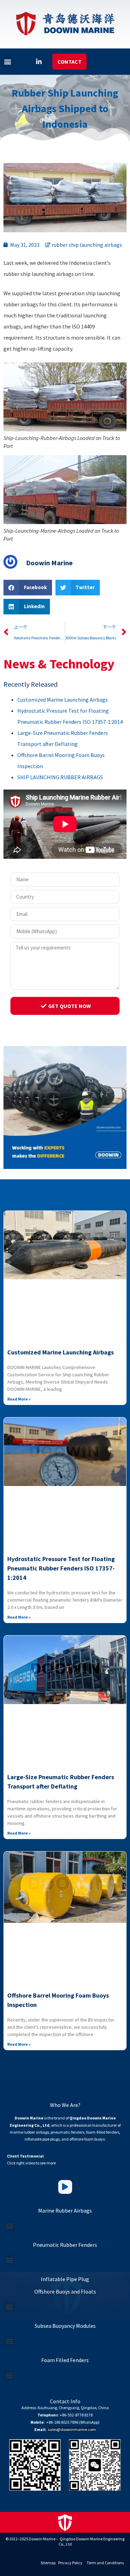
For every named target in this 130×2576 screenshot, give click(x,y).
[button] (7, 62)
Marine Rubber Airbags (65, 2210)
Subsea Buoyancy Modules (65, 2326)
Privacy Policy (70, 2563)
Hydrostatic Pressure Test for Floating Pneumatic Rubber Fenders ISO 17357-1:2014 (61, 1568)
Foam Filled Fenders (65, 2360)
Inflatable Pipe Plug (65, 2279)
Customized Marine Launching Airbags (63, 700)
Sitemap (48, 2563)
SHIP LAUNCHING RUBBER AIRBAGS (60, 777)
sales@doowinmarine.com (72, 2429)
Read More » (19, 1399)
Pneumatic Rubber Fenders (65, 2245)
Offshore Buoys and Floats (65, 2291)
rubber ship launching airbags (87, 245)
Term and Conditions (105, 2563)
